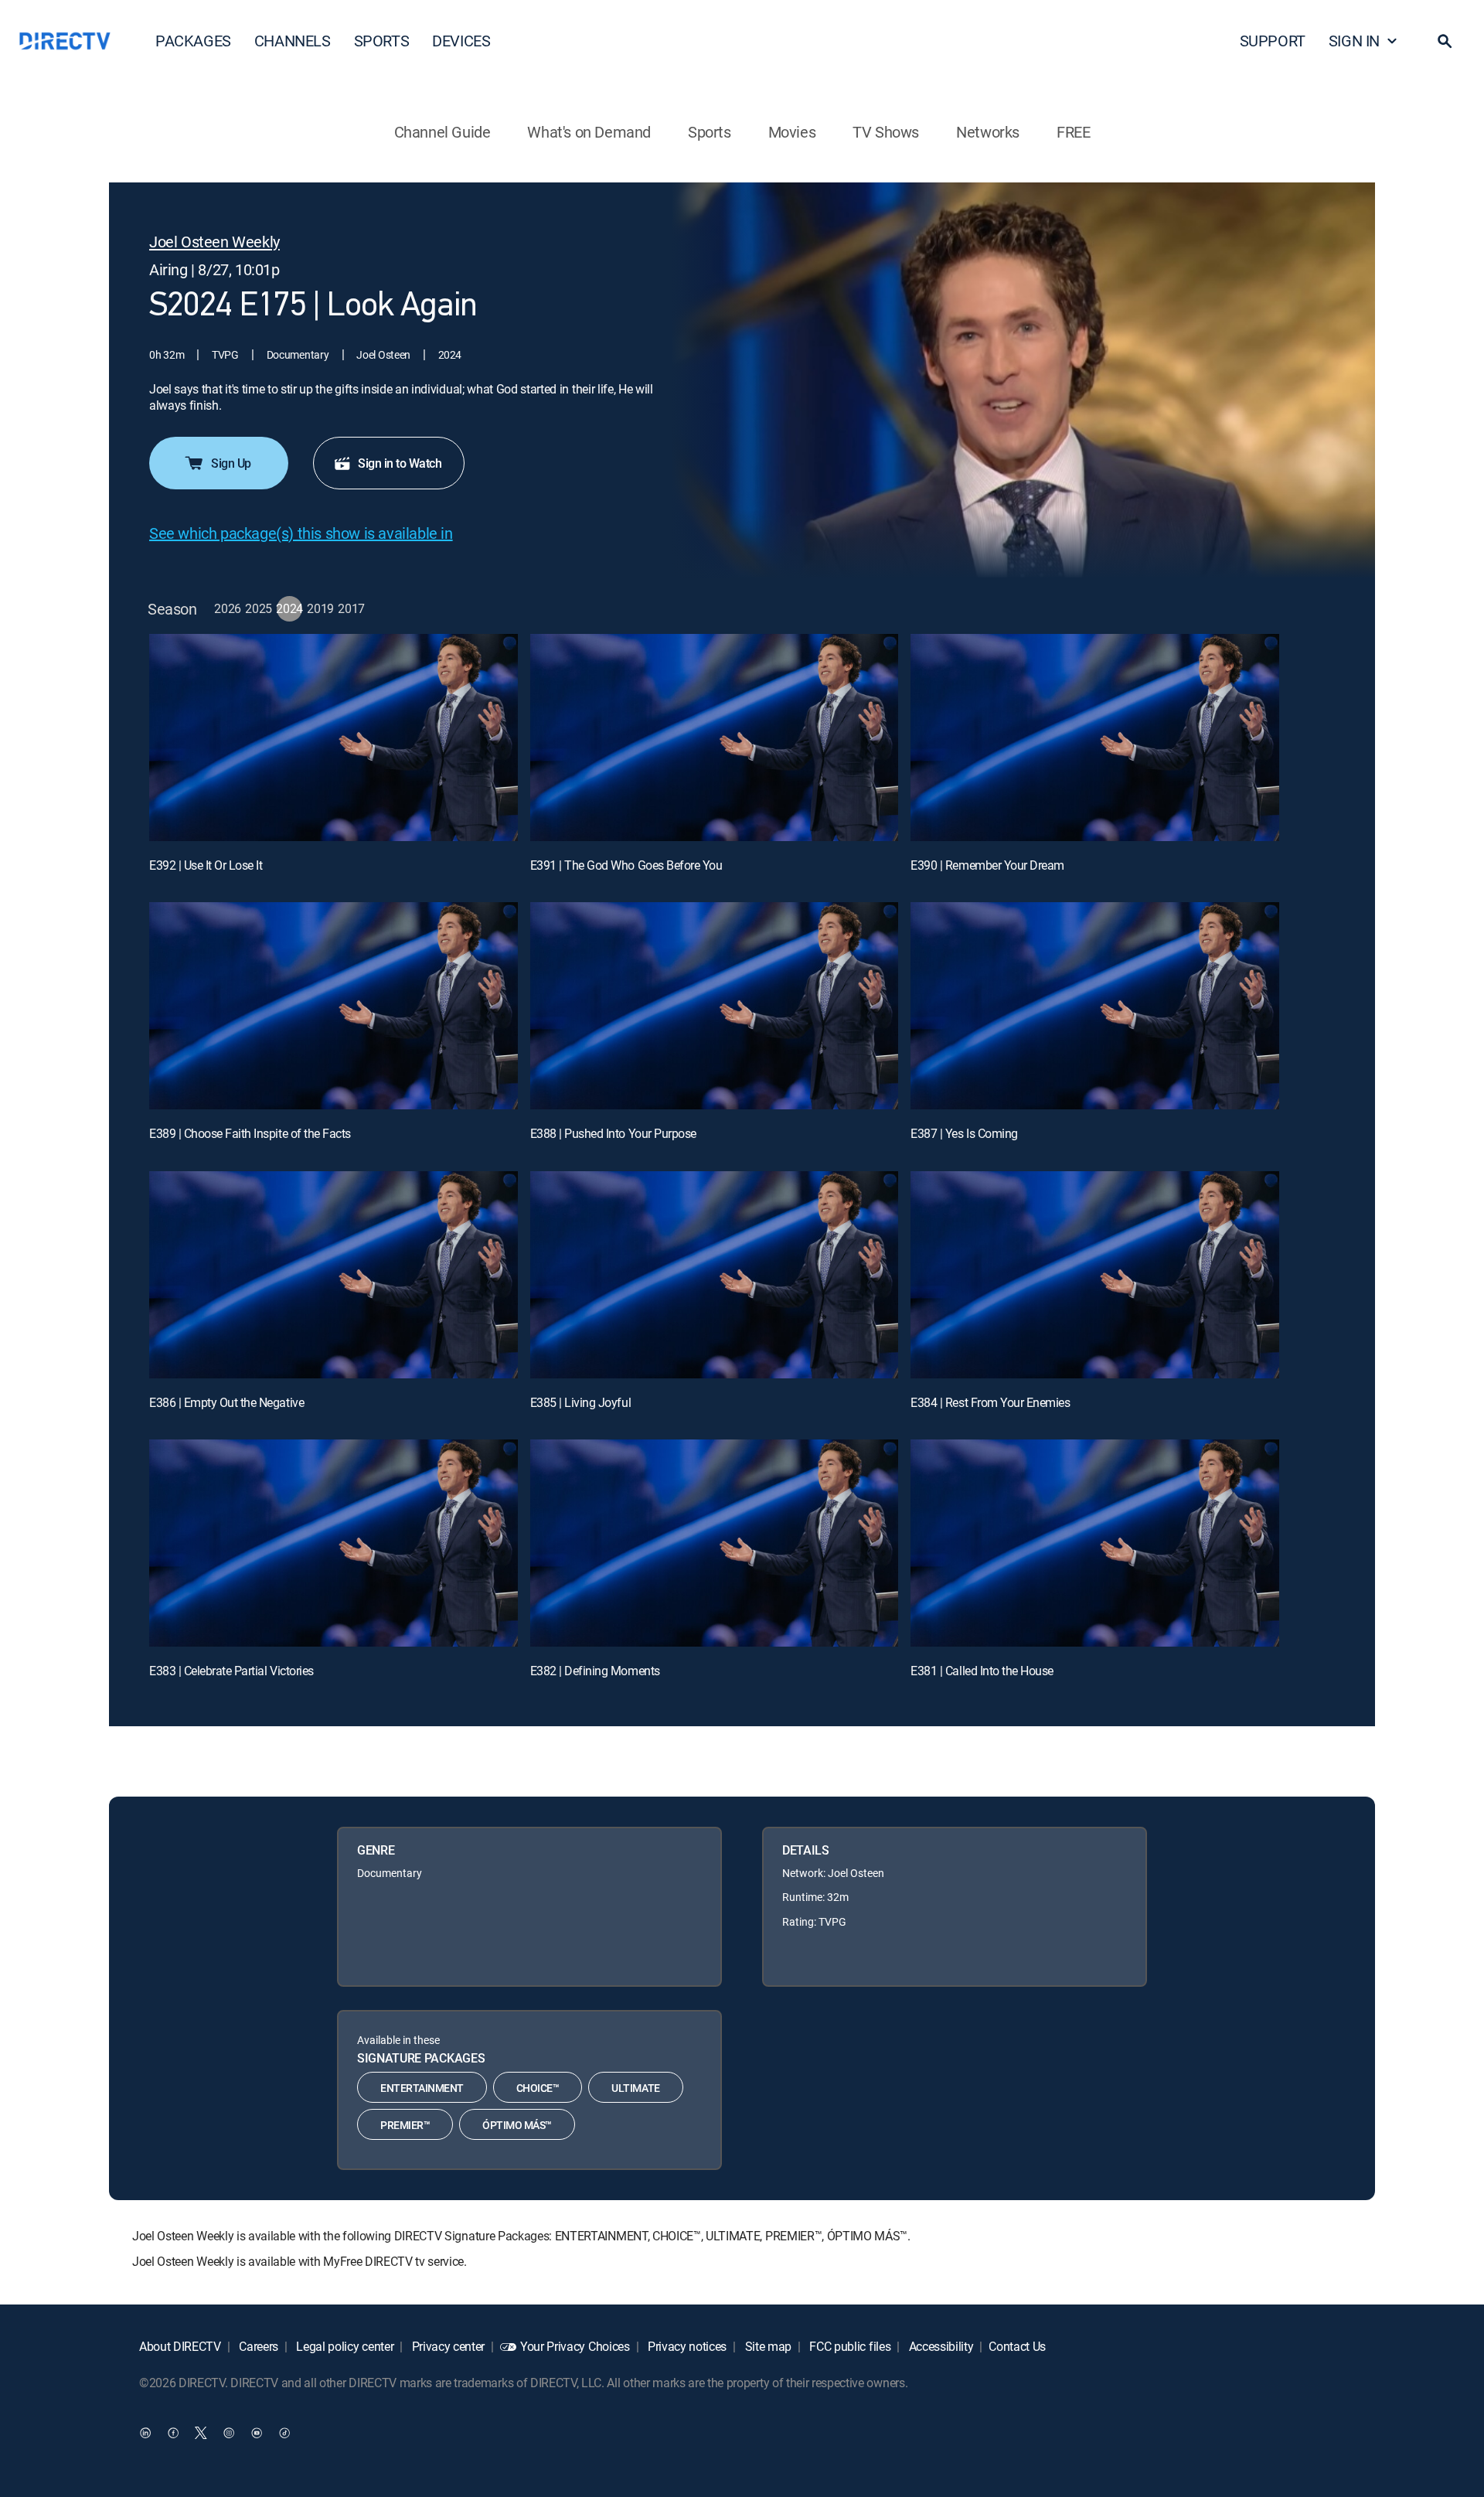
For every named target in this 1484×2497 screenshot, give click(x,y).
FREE (1073, 132)
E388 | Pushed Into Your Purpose (613, 1133)
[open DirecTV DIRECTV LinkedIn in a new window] (145, 2433)
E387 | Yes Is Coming (964, 1133)
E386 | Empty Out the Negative (226, 1402)
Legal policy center (344, 2346)
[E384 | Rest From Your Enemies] (1095, 1275)
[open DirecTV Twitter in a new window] (201, 2433)
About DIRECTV (180, 2346)
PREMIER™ (405, 2125)
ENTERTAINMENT (422, 2088)
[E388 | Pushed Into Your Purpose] (715, 1006)
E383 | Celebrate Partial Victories (231, 1671)
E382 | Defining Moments (595, 1671)
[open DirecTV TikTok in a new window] (284, 2433)
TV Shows (886, 132)
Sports (710, 132)
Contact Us (1017, 2346)
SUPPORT (1273, 41)
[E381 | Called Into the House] (1095, 1543)
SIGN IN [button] (1354, 41)
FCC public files (849, 2346)
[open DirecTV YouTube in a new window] (257, 2433)
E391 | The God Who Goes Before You (626, 865)
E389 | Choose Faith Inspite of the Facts (250, 1133)
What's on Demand (589, 132)
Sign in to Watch (400, 463)
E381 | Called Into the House (982, 1671)
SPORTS (382, 41)
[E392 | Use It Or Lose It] (334, 738)
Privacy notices (686, 2346)
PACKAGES (193, 41)
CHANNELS (293, 41)
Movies (792, 132)
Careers (257, 2346)
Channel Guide (442, 132)
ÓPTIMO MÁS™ (517, 2125)
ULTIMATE (635, 2088)
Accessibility (940, 2346)
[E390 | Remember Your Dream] (1095, 738)
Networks (988, 132)
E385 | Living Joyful (580, 1402)
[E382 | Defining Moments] (715, 1543)
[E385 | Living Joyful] (715, 1275)
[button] (1445, 41)
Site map (767, 2346)
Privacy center (447, 2346)
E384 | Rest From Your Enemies (990, 1402)
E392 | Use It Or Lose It (206, 865)
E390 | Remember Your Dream (987, 865)
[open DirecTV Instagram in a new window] (229, 2433)
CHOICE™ (538, 2088)
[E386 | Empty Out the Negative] (334, 1275)
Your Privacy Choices (575, 2346)
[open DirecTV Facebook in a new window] (173, 2433)
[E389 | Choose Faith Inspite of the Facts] (334, 1006)
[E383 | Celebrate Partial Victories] (334, 1543)
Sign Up (231, 463)
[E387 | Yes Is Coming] (1095, 1006)
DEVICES (461, 41)
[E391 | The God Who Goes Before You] (715, 738)
